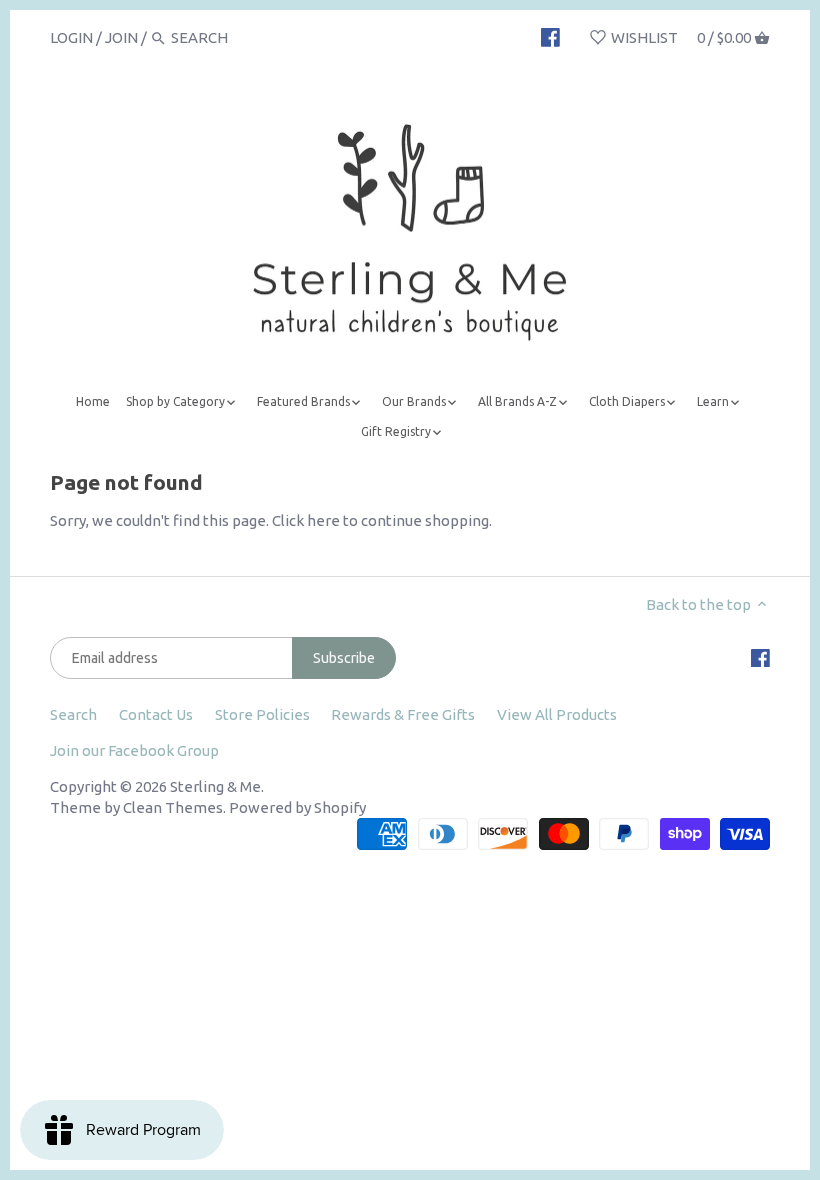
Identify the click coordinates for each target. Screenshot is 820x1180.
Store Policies (262, 714)
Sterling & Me (215, 786)
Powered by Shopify (297, 807)
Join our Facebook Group (134, 750)
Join (121, 37)
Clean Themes (173, 807)
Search (73, 714)
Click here (306, 520)
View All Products (557, 714)
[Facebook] (550, 37)
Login (71, 37)
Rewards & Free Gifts (403, 714)
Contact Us (156, 714)
